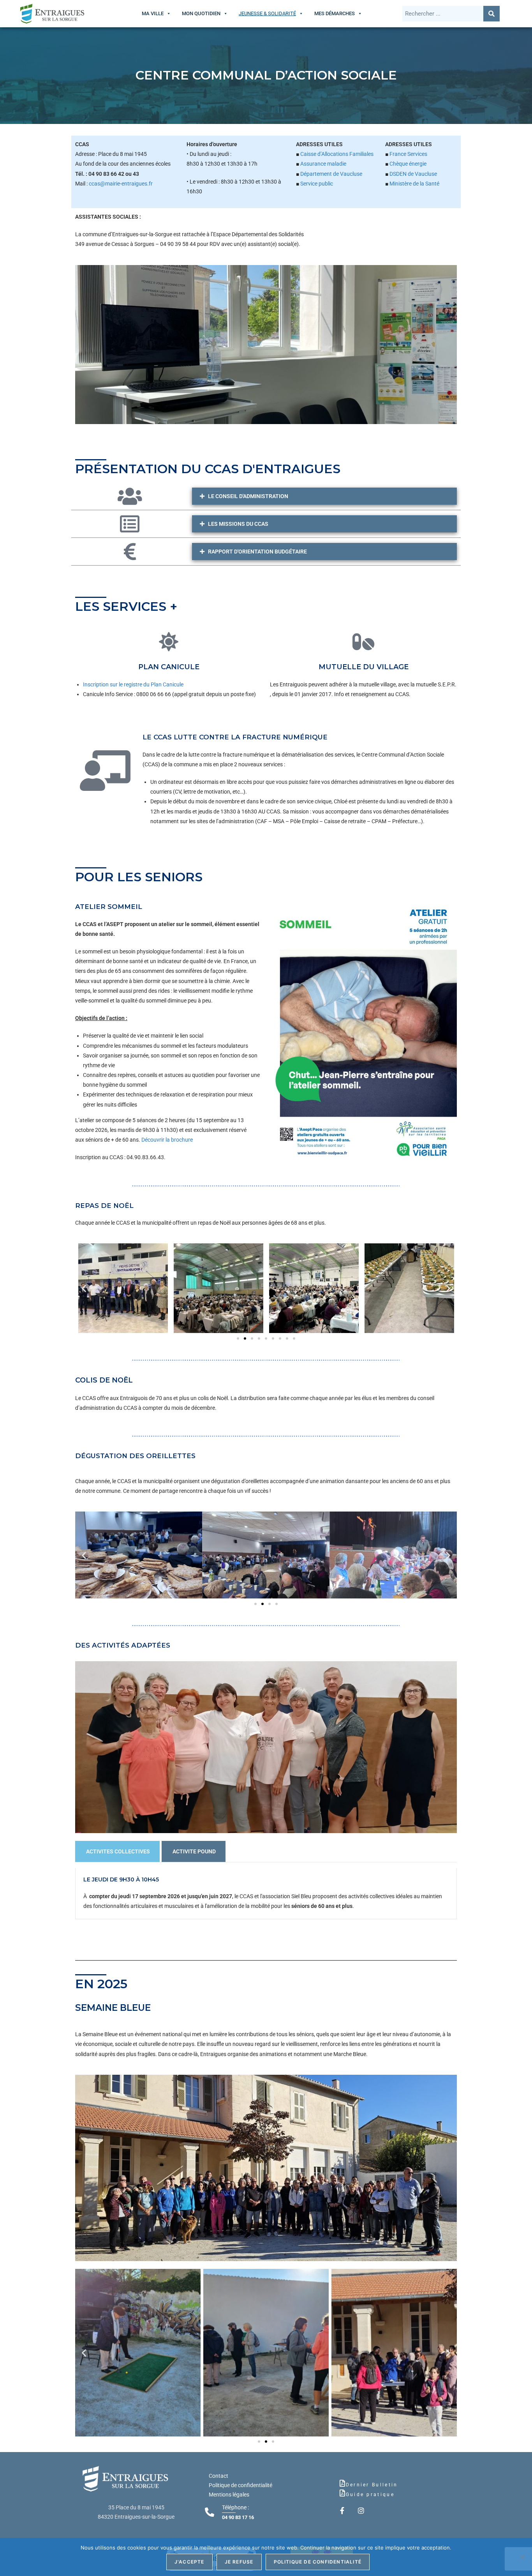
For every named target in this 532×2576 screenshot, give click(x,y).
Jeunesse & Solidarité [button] (267, 13)
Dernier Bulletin (372, 2485)
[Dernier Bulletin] (342, 2483)
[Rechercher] (491, 14)
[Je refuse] (522, 2557)
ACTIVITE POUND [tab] (194, 1851)
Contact (218, 2476)
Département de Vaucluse (331, 174)
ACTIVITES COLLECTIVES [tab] (118, 1851)
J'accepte (189, 2562)
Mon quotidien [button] (201, 13)
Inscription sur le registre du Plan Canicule (133, 684)
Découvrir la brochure (167, 1140)
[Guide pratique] (342, 2493)
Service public (317, 184)
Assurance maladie (323, 164)
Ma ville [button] (153, 13)
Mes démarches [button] (335, 13)
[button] (84, 1288)
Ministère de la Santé (414, 184)
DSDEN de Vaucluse (413, 174)
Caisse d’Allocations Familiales (337, 154)
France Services (408, 154)
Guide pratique (370, 2495)
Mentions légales (229, 2495)
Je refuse (239, 2562)
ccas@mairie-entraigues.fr (121, 184)
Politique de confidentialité (240, 2485)
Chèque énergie (408, 164)
